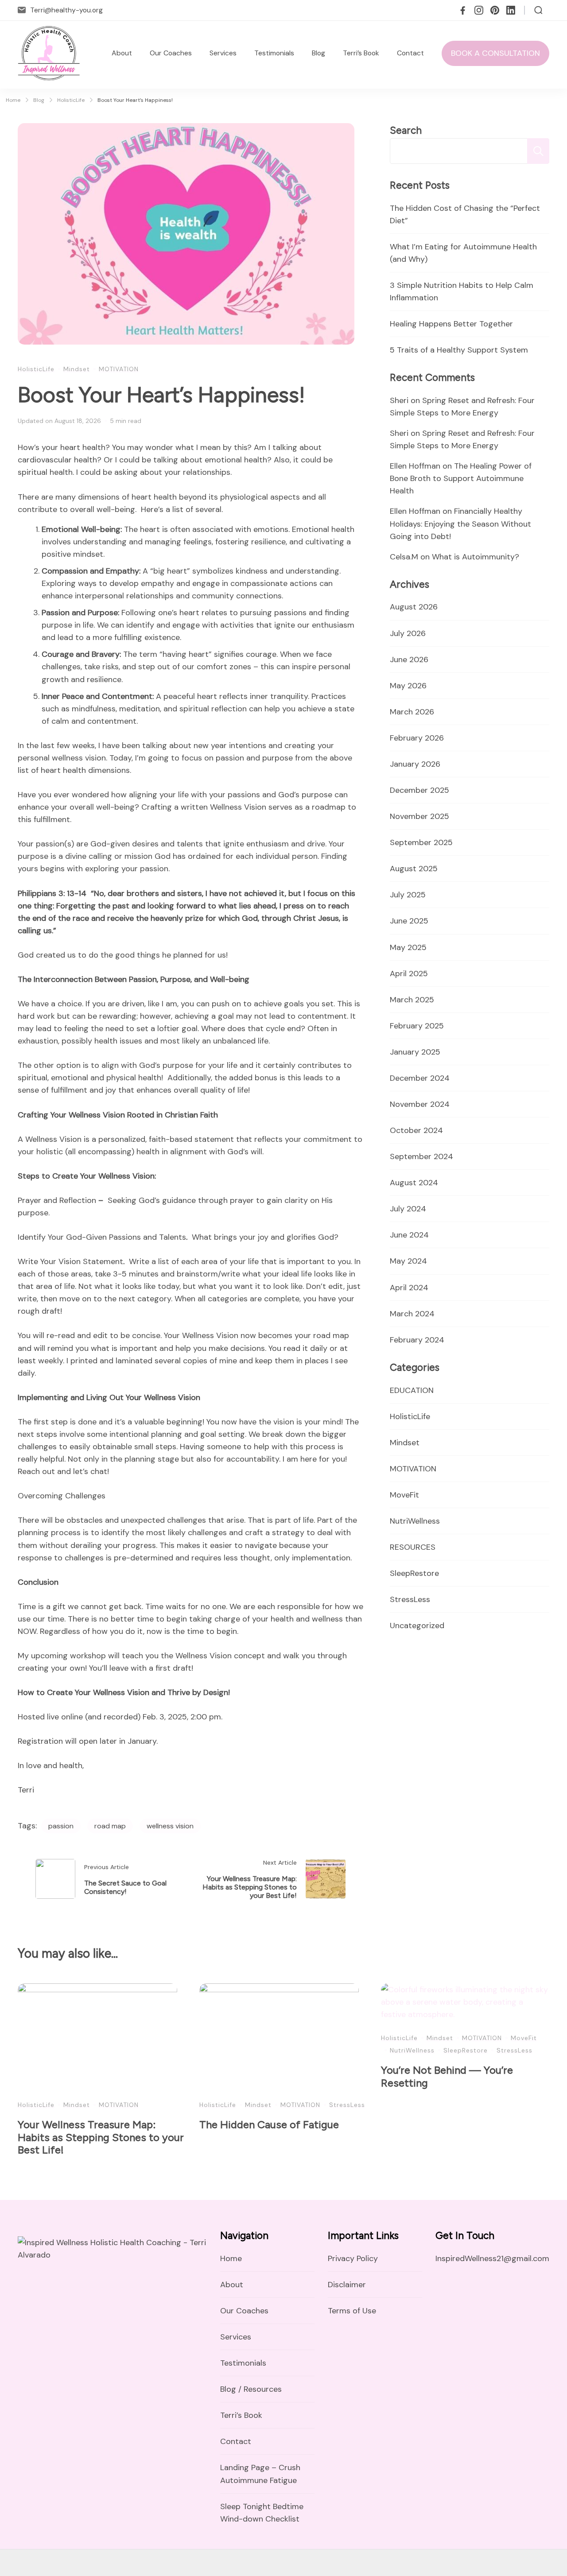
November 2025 (419, 816)
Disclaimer (347, 2285)
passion (61, 1826)
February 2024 (417, 1340)
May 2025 (408, 947)
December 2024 (420, 1078)
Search (406, 130)
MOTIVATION (119, 369)
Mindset (77, 369)
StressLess (410, 1599)
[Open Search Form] (538, 10)
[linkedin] (511, 10)
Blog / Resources (251, 2389)
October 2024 (416, 1130)
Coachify (415, 2562)
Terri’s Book (361, 53)
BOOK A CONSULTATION (495, 53)
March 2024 (412, 1314)
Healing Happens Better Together (451, 324)
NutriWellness (415, 1521)
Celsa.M (404, 557)
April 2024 (409, 1288)
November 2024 (420, 1104)
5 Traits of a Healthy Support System (459, 350)
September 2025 (421, 842)
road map (110, 1826)
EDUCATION (412, 1390)
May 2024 (408, 1261)
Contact (410, 53)
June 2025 (409, 921)
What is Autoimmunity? (476, 557)
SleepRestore (414, 1573)
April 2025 (409, 974)
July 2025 (408, 895)
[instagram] (479, 10)
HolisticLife (36, 369)
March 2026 (412, 712)
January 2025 (415, 1052)
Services (223, 53)
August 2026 (414, 607)
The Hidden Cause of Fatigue (269, 2124)
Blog (318, 53)
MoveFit (404, 1495)
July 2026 (408, 633)
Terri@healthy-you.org (66, 10)
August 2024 (414, 1183)
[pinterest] (495, 10)
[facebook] (463, 10)
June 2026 (409, 660)
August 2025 (414, 869)
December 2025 (419, 790)
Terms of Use (352, 2311)
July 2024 (408, 1209)
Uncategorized (417, 1626)
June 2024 (409, 1235)
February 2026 (417, 738)
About (122, 53)
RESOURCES (413, 1547)
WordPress (489, 2562)
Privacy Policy (353, 2258)
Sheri (399, 400)
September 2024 (421, 1156)
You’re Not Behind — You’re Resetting (447, 2076)
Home (231, 2258)
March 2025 (412, 1000)
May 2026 (408, 686)
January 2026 (415, 764)
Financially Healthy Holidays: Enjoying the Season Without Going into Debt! (460, 524)
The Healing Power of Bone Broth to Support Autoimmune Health (461, 478)
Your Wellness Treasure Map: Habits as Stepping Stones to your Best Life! (101, 2137)
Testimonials (274, 53)
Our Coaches (171, 53)
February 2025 (417, 1026)
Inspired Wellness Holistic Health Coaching (187, 2562)
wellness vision (170, 1826)
